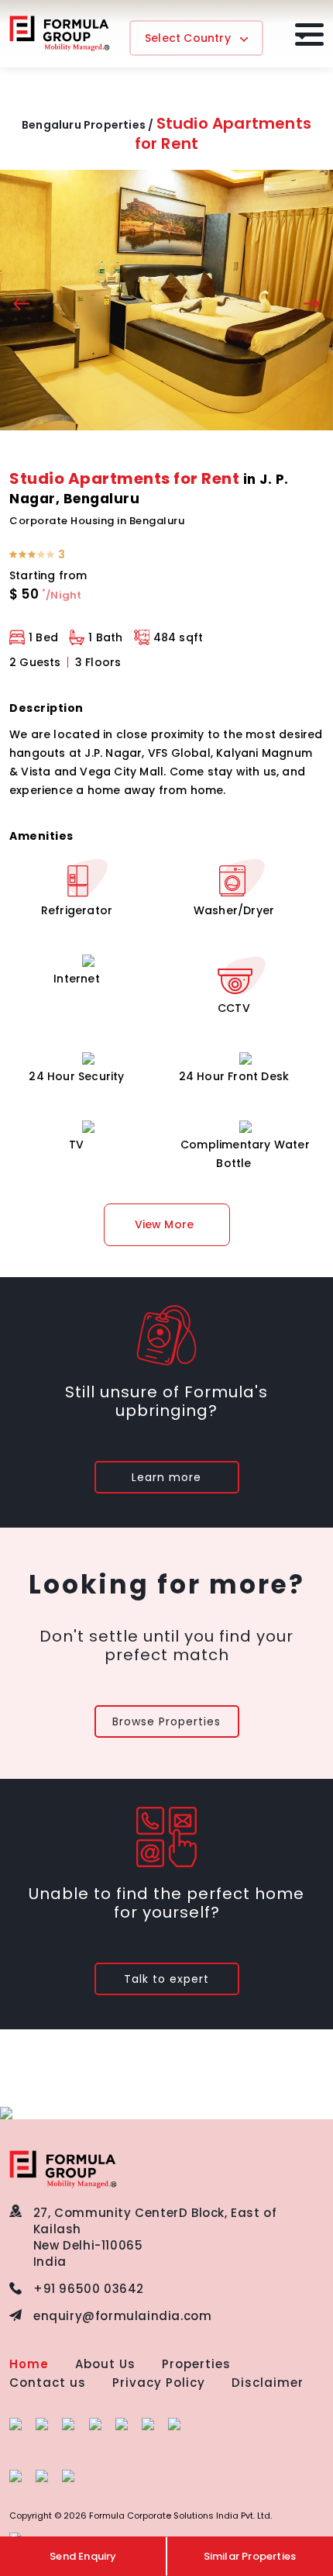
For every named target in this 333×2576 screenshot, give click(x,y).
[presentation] (21, 306)
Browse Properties (166, 1721)
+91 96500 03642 (89, 2289)
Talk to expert (166, 1979)
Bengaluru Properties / (88, 125)
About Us (105, 2364)
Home (29, 2364)
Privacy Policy (159, 2383)
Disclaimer (268, 2383)
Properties (196, 2364)
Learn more (166, 1477)
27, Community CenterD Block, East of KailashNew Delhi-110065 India (155, 2237)
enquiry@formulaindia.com (122, 2316)
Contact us (48, 2383)
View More (165, 1224)
